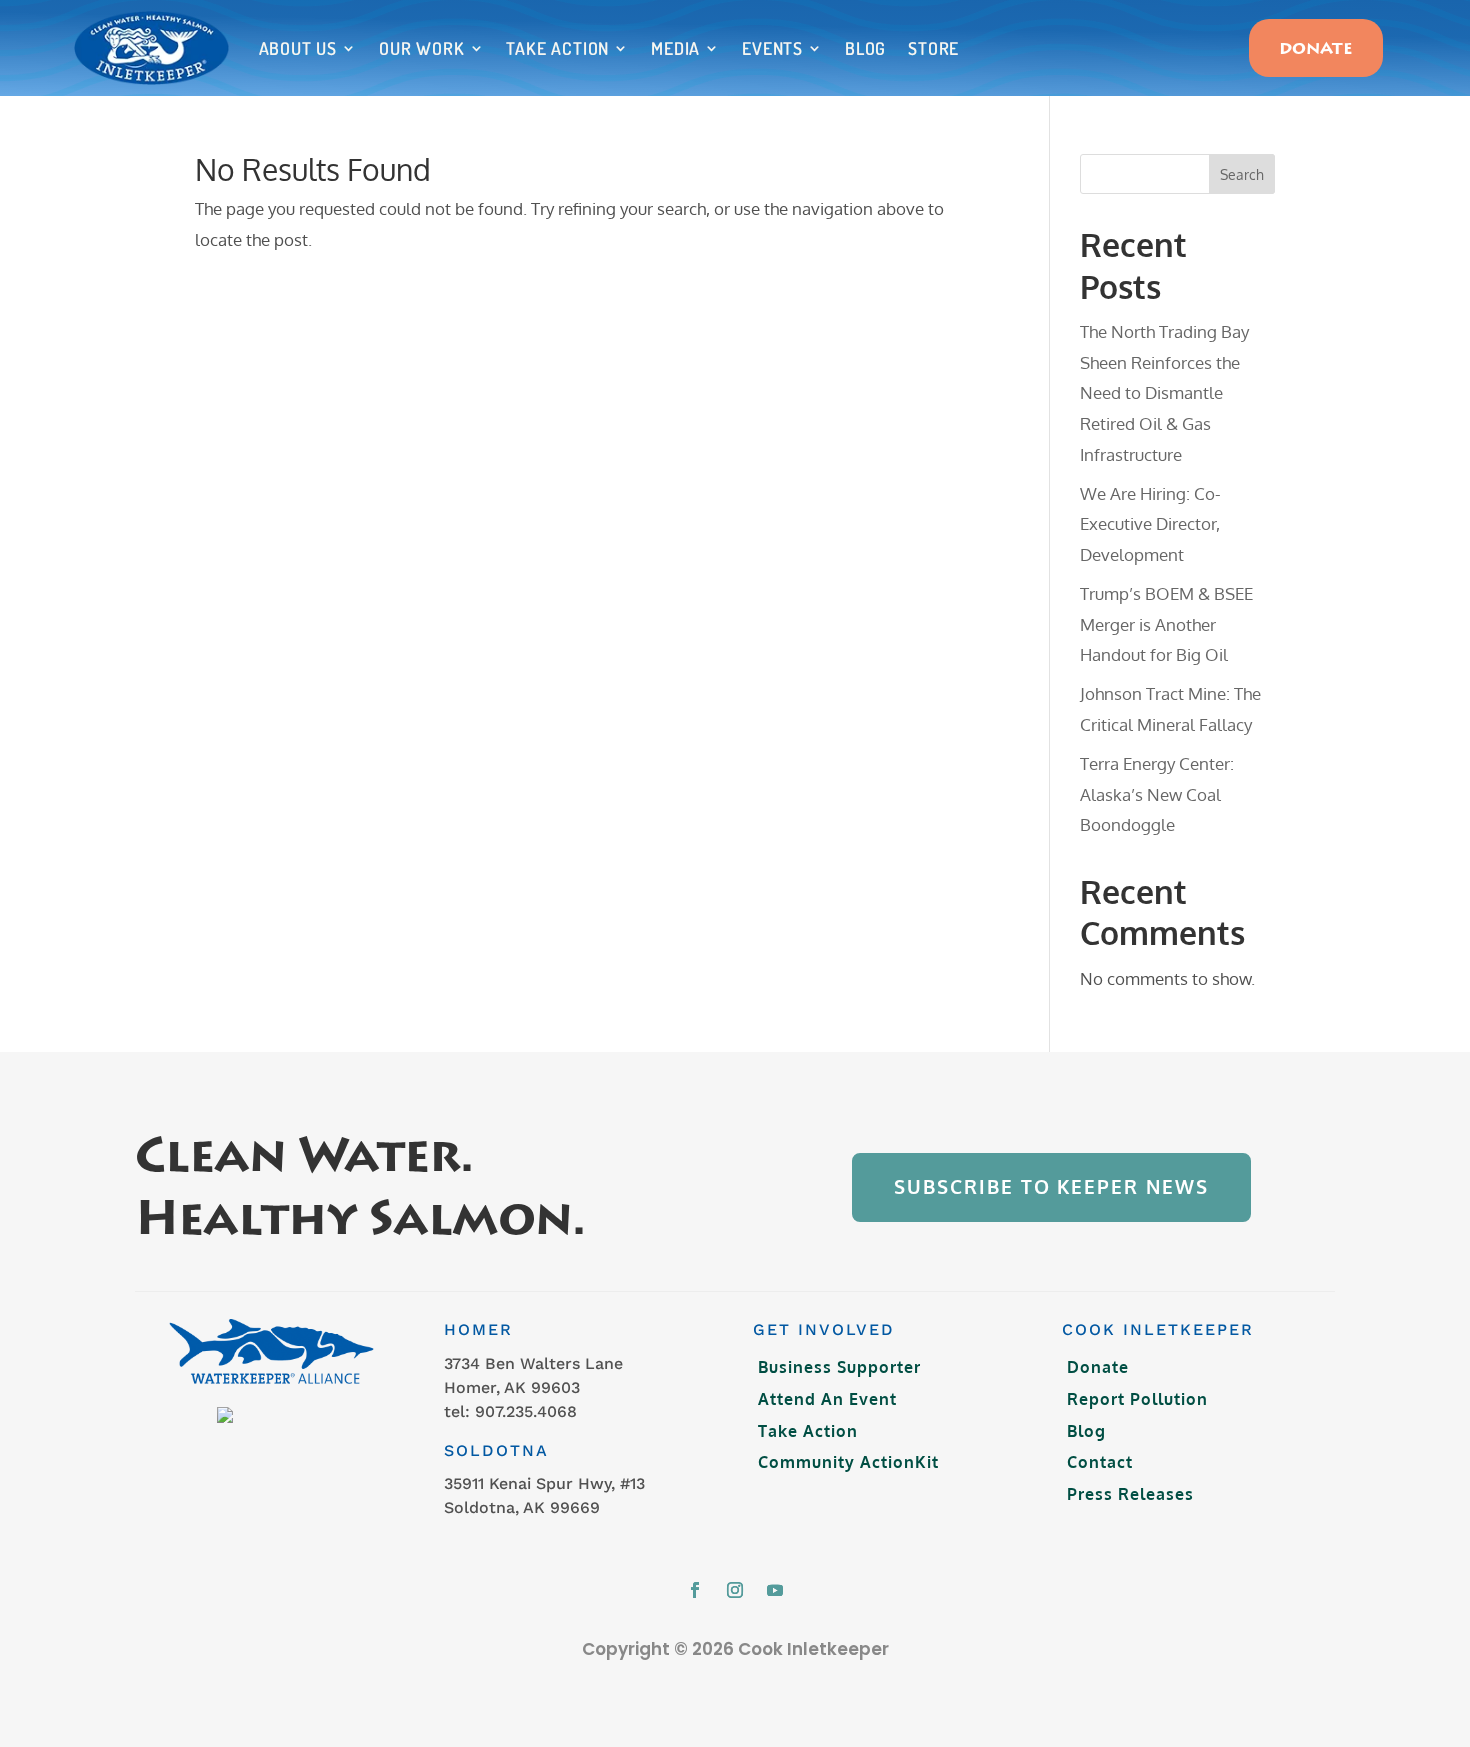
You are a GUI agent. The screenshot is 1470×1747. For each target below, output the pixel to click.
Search (1242, 174)
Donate (1316, 50)
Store (933, 48)
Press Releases (1130, 1494)
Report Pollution (1137, 1399)
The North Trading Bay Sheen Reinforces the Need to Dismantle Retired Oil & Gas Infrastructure (1164, 392)
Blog (865, 48)
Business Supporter (839, 1367)
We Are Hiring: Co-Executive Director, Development (1150, 524)
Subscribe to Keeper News (1051, 1186)
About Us (298, 48)
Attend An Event (827, 1399)
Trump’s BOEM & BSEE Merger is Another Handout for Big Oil (1166, 624)
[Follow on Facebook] (695, 1590)
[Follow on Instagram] (735, 1590)
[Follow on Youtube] (775, 1590)
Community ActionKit (848, 1462)
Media (675, 48)
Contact (1100, 1462)
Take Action (557, 48)
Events (772, 48)
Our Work (421, 48)
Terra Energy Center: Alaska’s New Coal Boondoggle (1157, 794)
